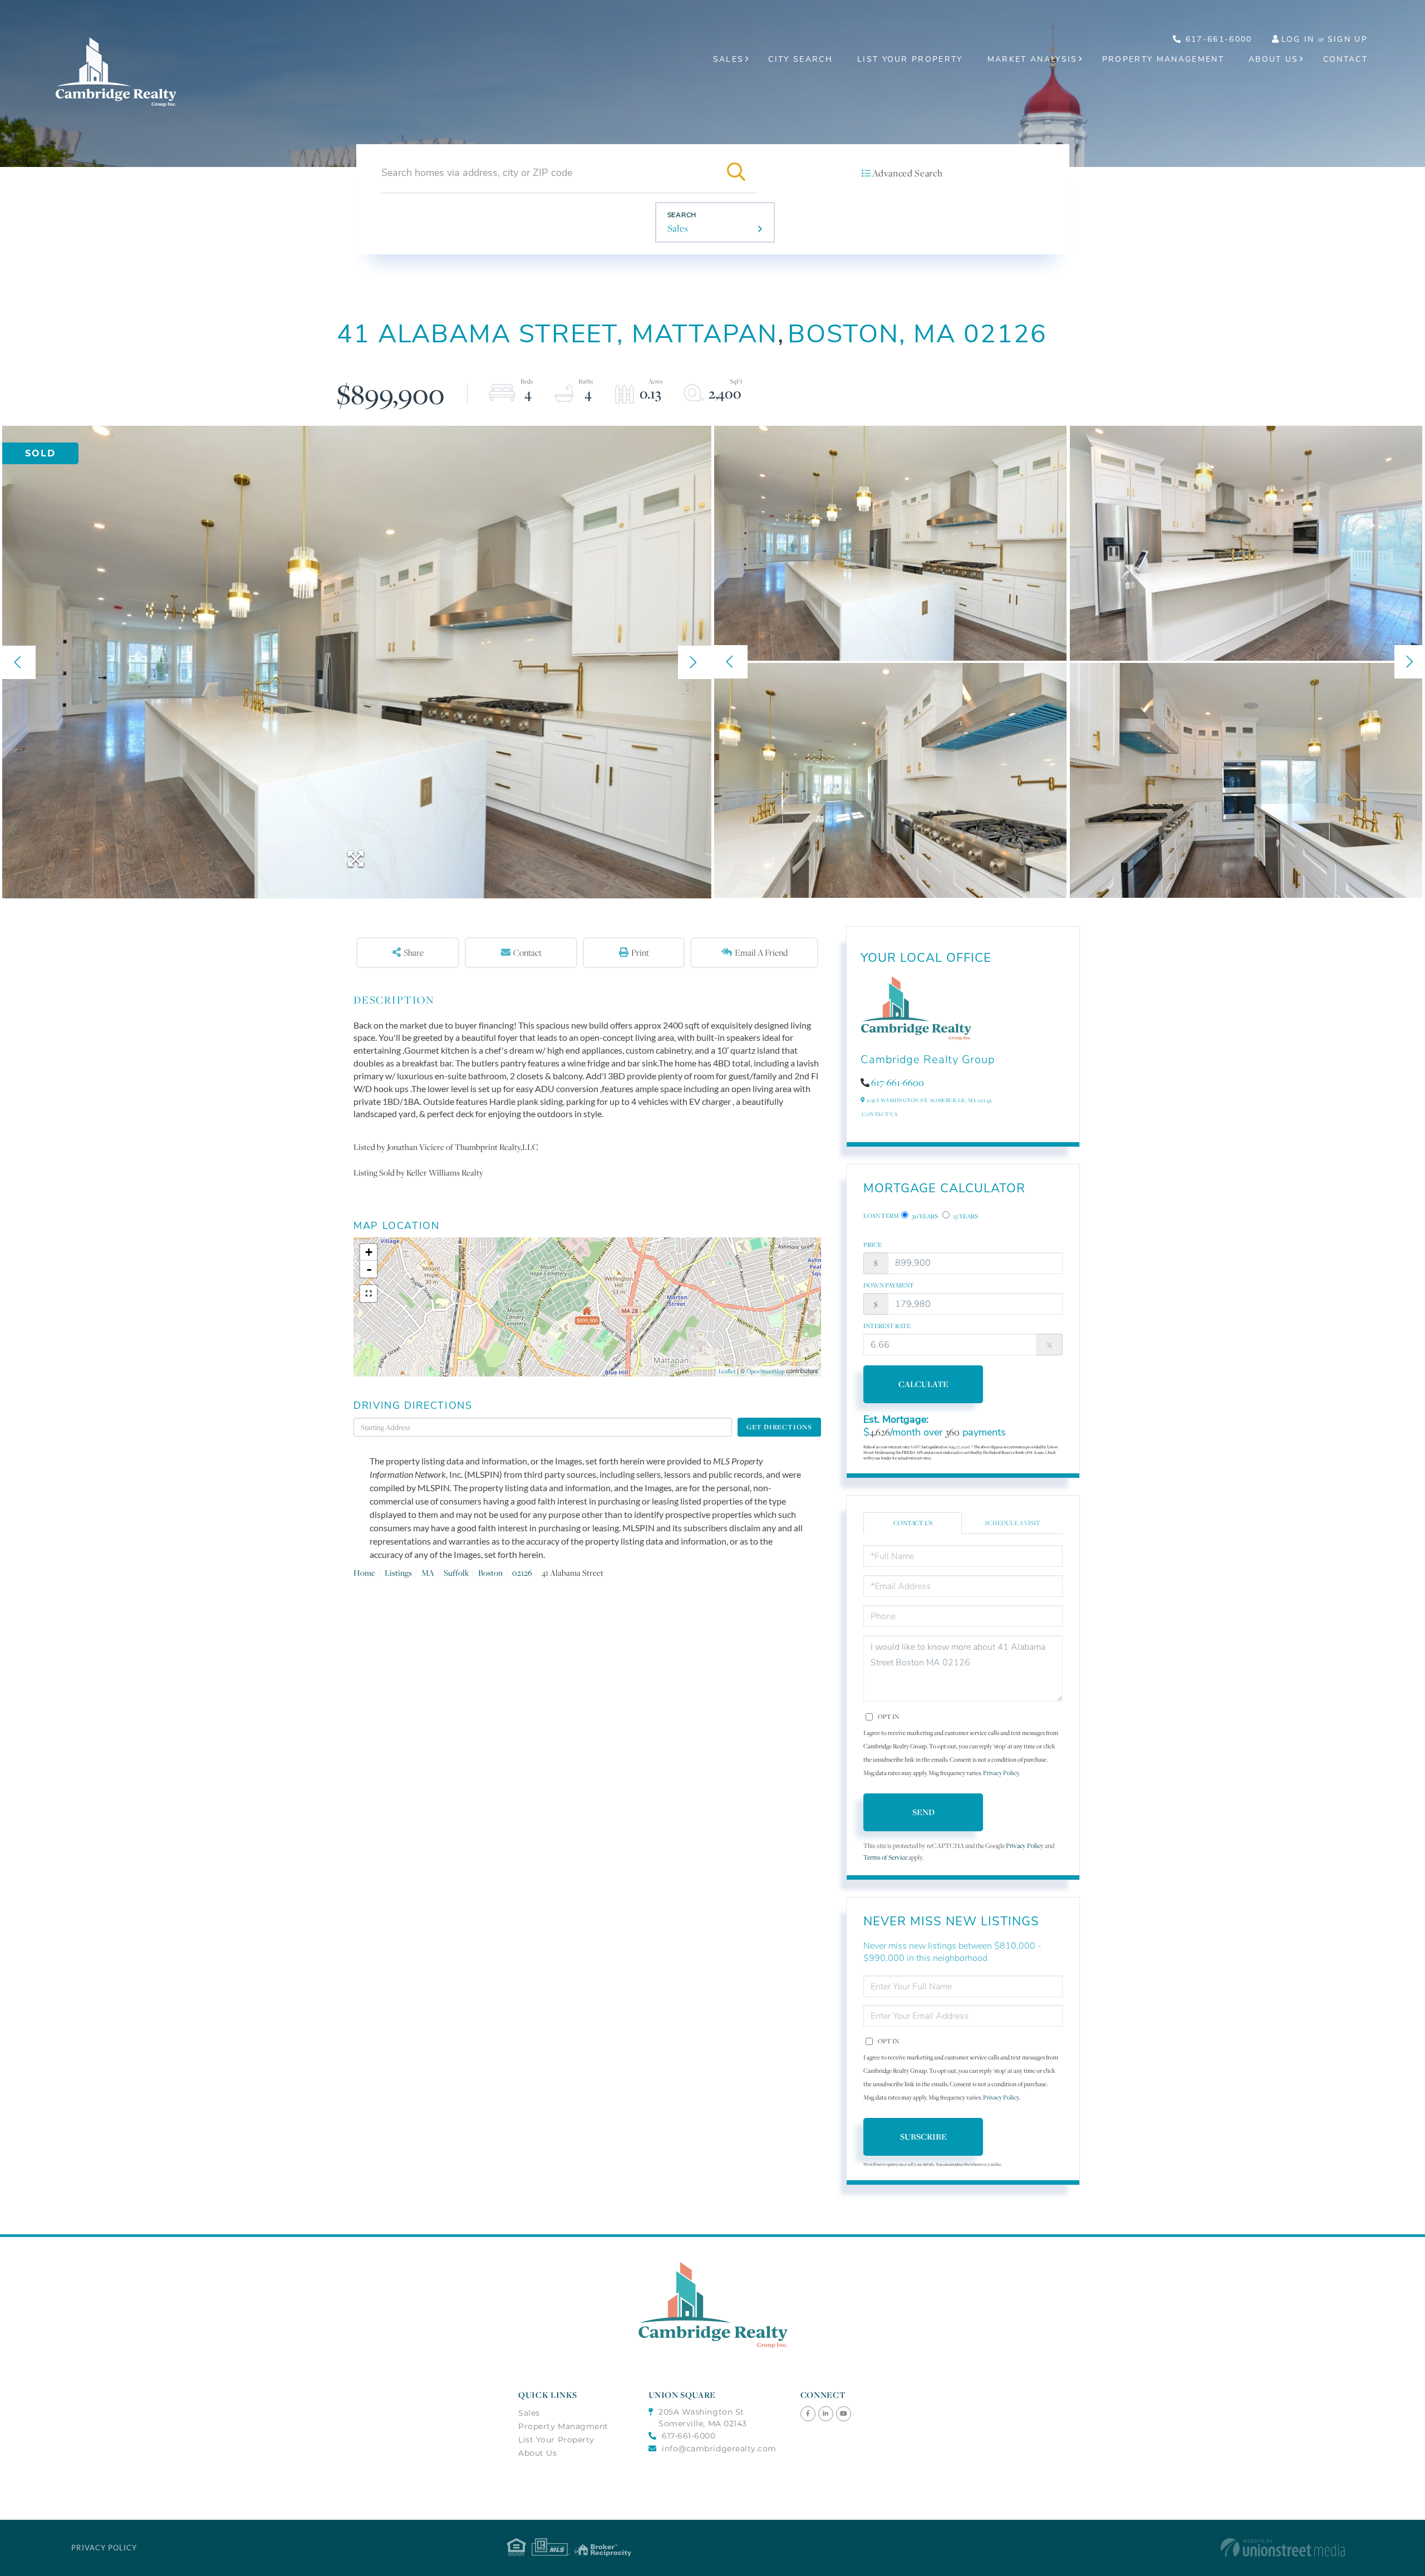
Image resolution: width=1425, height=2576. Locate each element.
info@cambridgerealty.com (719, 2449)
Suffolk (456, 1573)
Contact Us (879, 1114)
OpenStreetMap (765, 1371)
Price (873, 1245)
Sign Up (1348, 39)
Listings (398, 1573)
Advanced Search (907, 173)
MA (428, 1573)
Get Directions (779, 1427)
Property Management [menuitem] (1163, 59)
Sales (678, 228)
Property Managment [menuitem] (563, 2426)
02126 (522, 1573)
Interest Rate (887, 1326)
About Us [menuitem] (1274, 59)
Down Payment (889, 1285)
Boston (490, 1573)
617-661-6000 (1217, 39)
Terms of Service (885, 1857)
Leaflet (727, 1371)
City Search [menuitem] (800, 59)
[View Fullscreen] (368, 1294)
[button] (736, 173)
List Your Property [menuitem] (910, 59)
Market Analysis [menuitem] (1033, 59)
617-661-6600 (898, 1083)
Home (364, 1573)
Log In (1298, 39)
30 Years (924, 1216)
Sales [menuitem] (729, 59)
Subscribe (923, 2137)
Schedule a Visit (1013, 1523)
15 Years (965, 1216)
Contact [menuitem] (1345, 59)
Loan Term (881, 1216)
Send (923, 1812)
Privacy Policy (1001, 1773)
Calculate (923, 1384)
